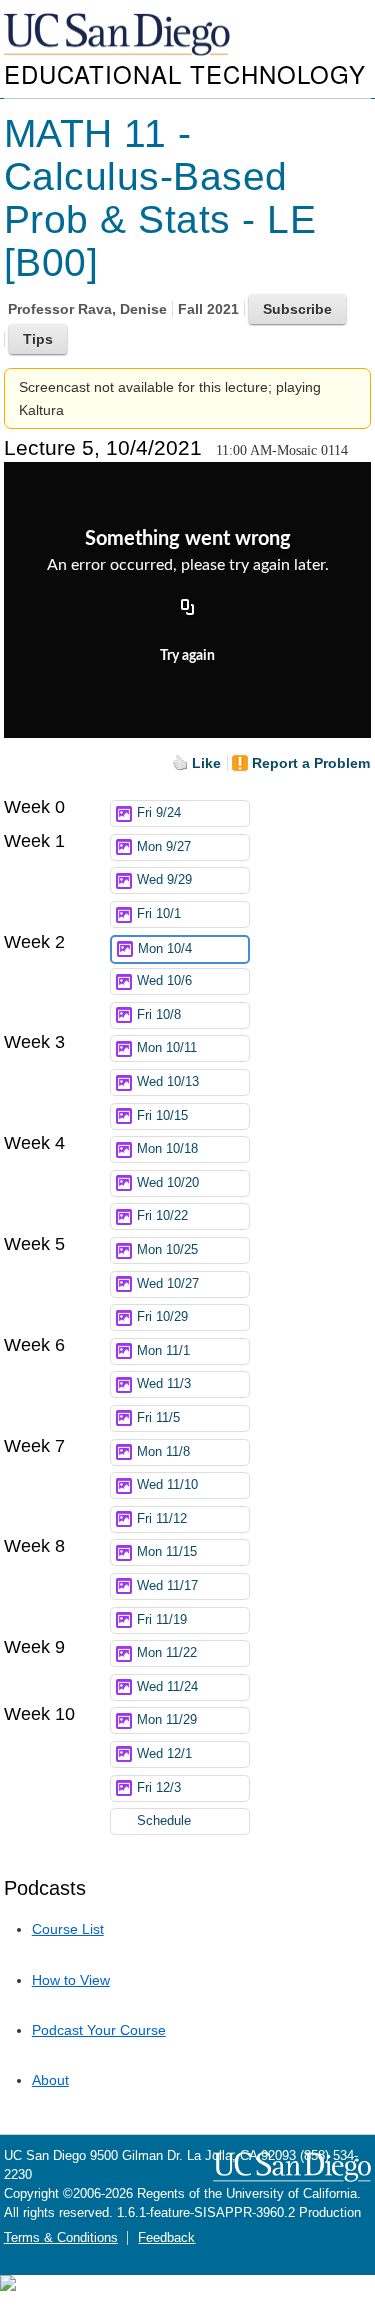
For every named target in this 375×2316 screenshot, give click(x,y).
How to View (71, 1980)
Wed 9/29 (164, 880)
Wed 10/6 (164, 981)
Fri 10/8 (159, 1015)
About (50, 2080)
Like (206, 763)
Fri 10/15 (162, 1116)
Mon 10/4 (165, 949)
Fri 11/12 (162, 1519)
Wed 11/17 (167, 1586)
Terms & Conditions (61, 2238)
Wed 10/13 (168, 1082)
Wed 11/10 (167, 1485)
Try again (187, 656)
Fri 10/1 (159, 914)
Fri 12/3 (159, 1788)
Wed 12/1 (164, 1754)
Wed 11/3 (164, 1384)
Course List (68, 1929)
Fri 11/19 (162, 1620)
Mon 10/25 (167, 1250)
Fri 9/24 (159, 813)
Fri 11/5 (158, 1418)
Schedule (164, 1821)
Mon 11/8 (163, 1452)
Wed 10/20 (168, 1183)
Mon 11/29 (167, 1720)
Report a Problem (311, 763)
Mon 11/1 (163, 1351)
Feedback (166, 2238)
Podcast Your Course (99, 2030)
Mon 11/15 (167, 1552)
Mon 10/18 (167, 1149)
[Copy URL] (188, 608)
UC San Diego (119, 35)
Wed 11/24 (167, 1687)
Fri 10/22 (162, 1216)
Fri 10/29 (162, 1317)
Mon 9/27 (164, 847)
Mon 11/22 (167, 1653)
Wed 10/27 (168, 1284)
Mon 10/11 (167, 1048)
